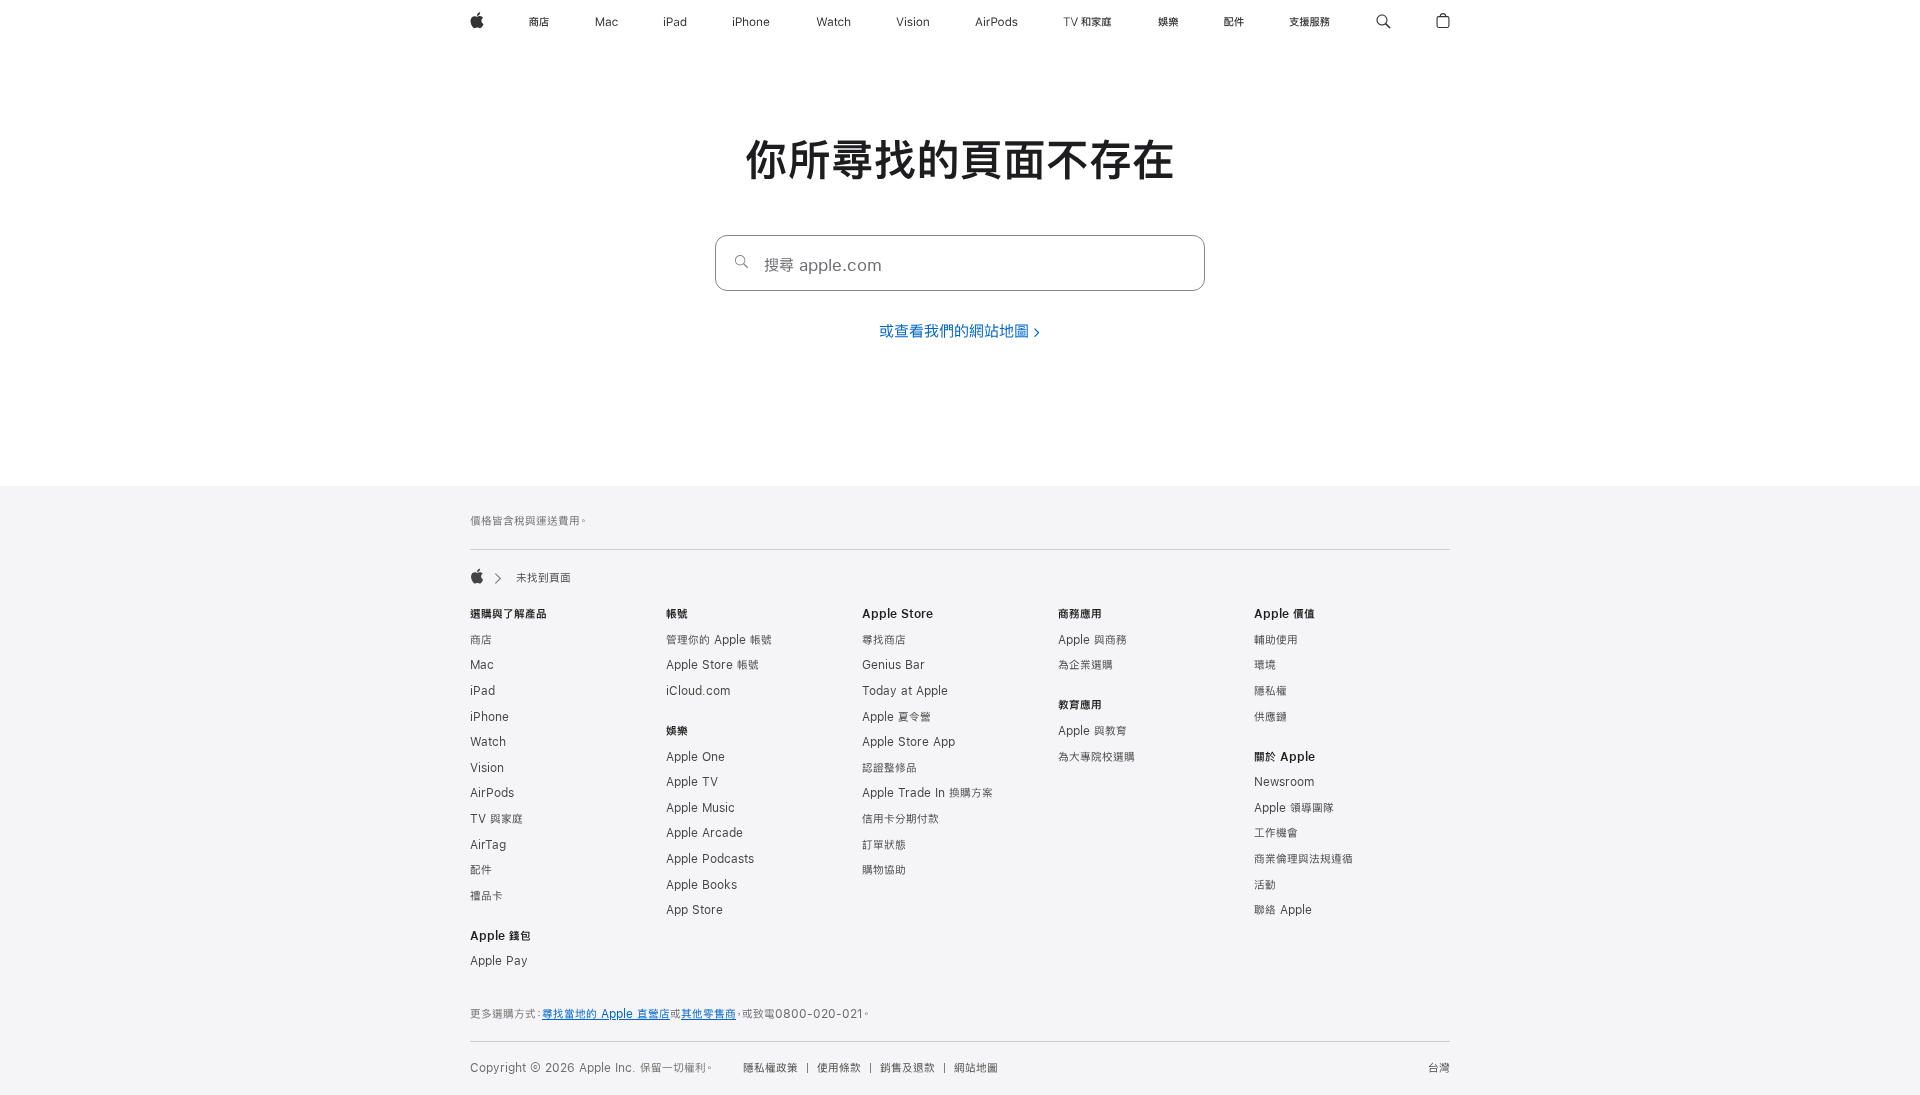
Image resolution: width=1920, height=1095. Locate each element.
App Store (694, 910)
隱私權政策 (770, 1068)
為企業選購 (1085, 665)
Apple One (695, 757)
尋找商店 (884, 640)
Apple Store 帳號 (712, 665)
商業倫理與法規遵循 (1303, 859)
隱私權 (1270, 691)
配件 (481, 870)
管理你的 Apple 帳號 (719, 640)
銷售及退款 (907, 1068)
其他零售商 (708, 1014)
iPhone (489, 717)
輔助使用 (1276, 640)
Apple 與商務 (1092, 640)
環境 (1265, 665)
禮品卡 (486, 896)
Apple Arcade (704, 833)
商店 (481, 640)
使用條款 (839, 1068)
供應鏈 (1270, 717)
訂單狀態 (884, 845)
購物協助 (884, 870)
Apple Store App (908, 742)
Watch (488, 742)
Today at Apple (905, 691)
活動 (1265, 885)
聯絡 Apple (1283, 910)
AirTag (488, 845)
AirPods (492, 793)
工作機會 (1276, 833)
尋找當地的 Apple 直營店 (606, 1014)
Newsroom (1284, 782)
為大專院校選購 (1096, 757)
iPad (482, 691)
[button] (1383, 22)
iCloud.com (698, 691)
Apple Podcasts (710, 859)
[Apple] (477, 576)
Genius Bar (893, 665)
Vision (487, 768)
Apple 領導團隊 (1294, 808)
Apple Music (700, 808)
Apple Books (701, 885)
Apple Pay (499, 961)
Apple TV (692, 782)
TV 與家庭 (496, 819)
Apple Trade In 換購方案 (927, 793)
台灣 (1439, 1068)
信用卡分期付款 (900, 819)
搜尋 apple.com (823, 264)
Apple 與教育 (1092, 731)
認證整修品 (889, 768)
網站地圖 (976, 1068)
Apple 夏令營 (896, 717)
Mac (482, 665)
